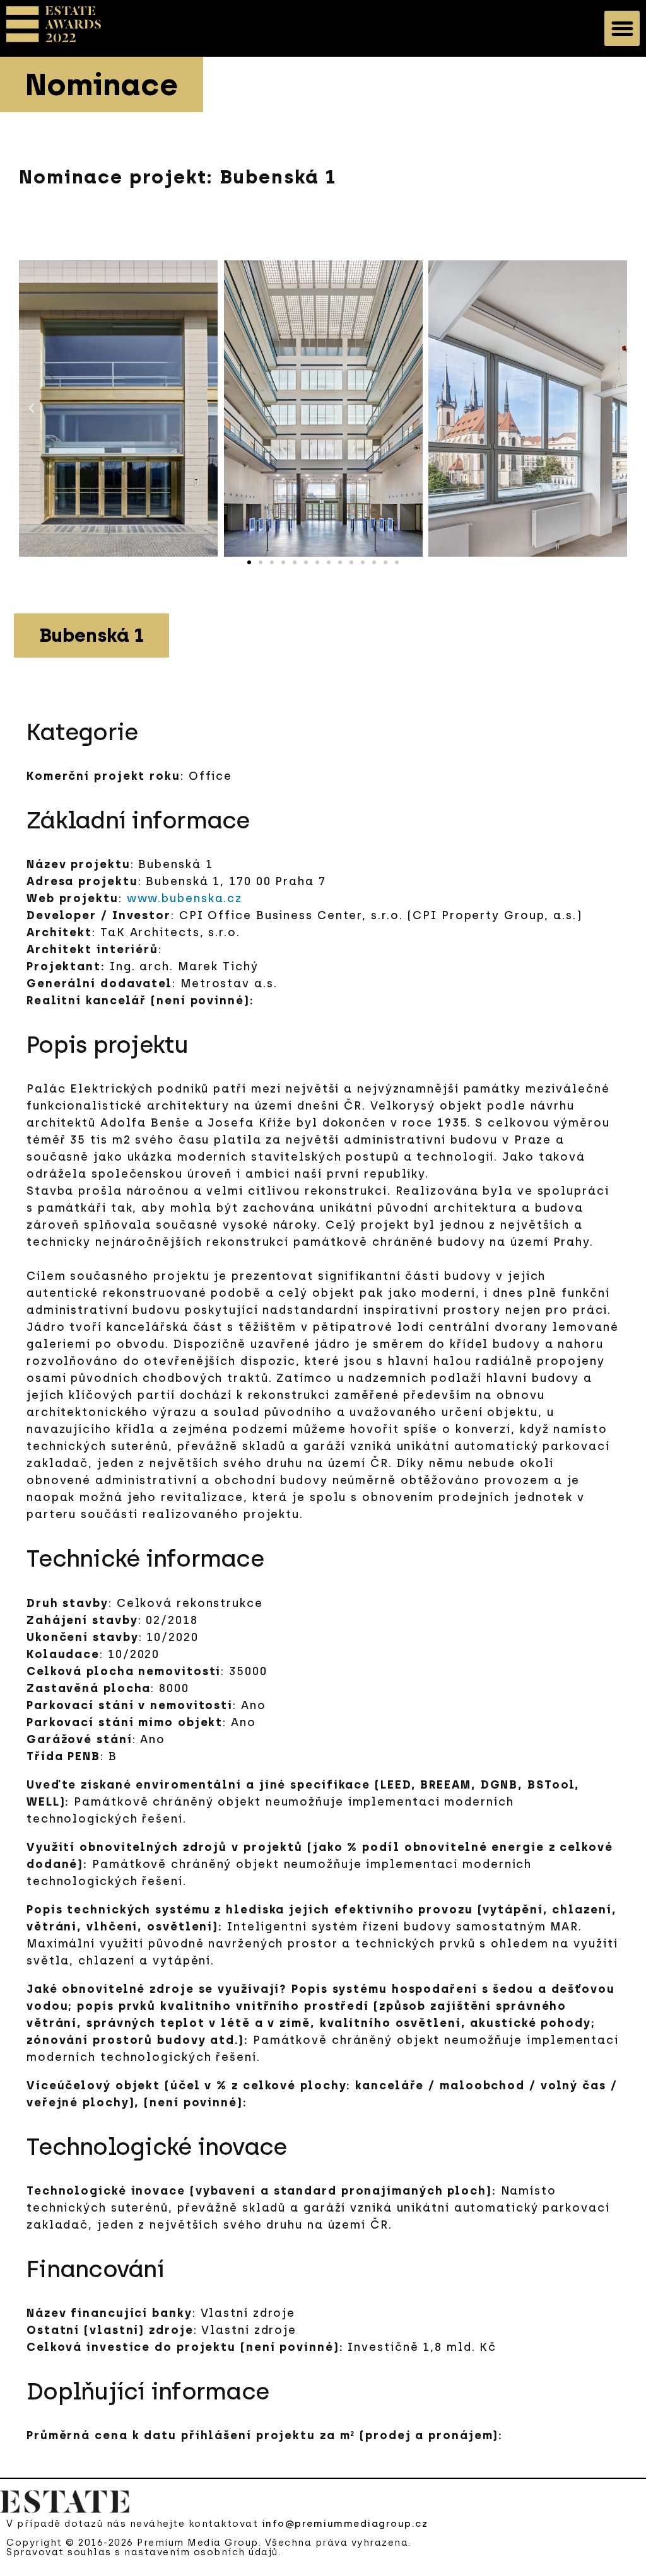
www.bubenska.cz (185, 898)
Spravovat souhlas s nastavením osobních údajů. (144, 2552)
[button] (622, 28)
